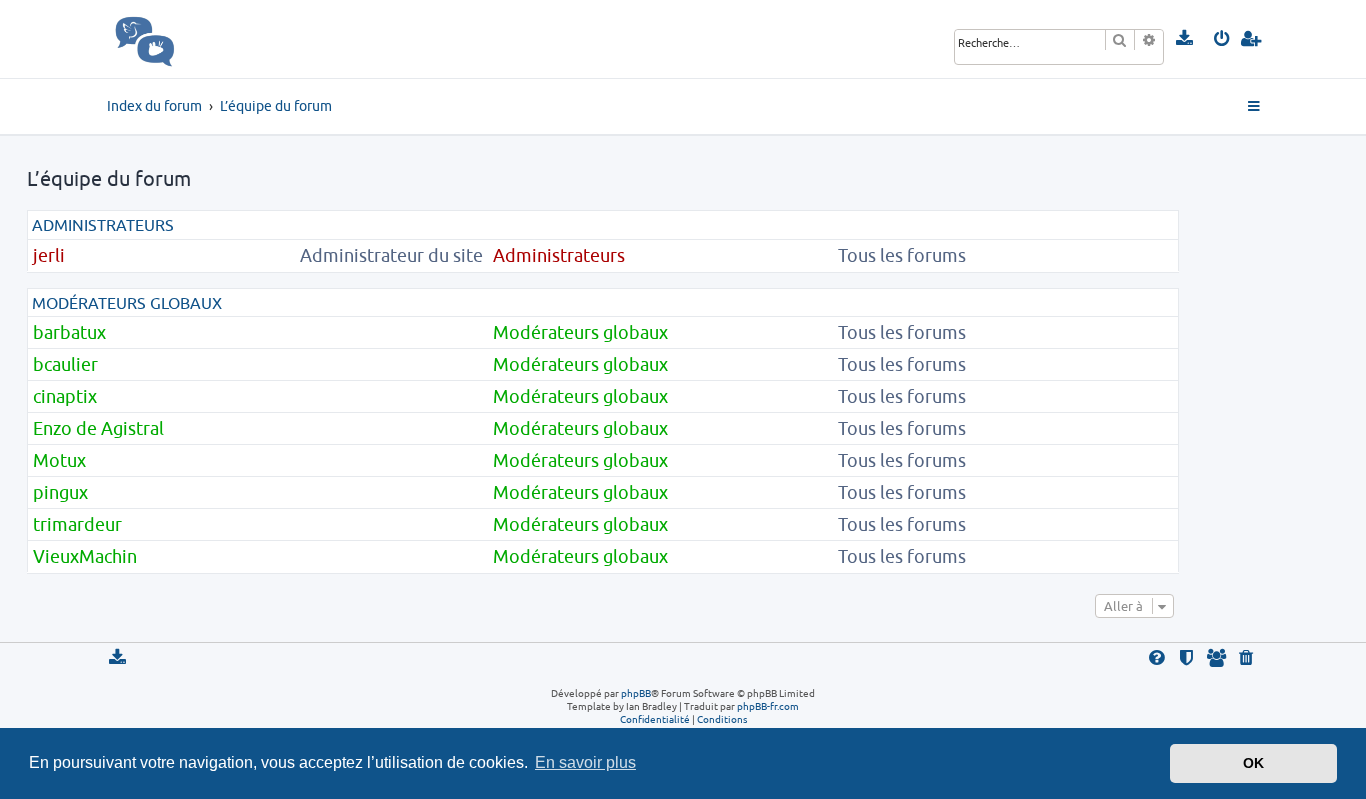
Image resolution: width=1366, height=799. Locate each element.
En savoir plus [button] (585, 762)
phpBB (636, 693)
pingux (60, 492)
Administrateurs (103, 225)
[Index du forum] (188, 39)
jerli (49, 255)
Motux (59, 460)
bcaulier (65, 364)
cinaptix (65, 396)
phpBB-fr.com (768, 706)
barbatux (69, 332)
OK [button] (1253, 763)
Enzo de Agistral (98, 428)
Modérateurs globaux (127, 303)
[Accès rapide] (1255, 107)
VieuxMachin (85, 556)
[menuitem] (1185, 39)
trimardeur (77, 524)
